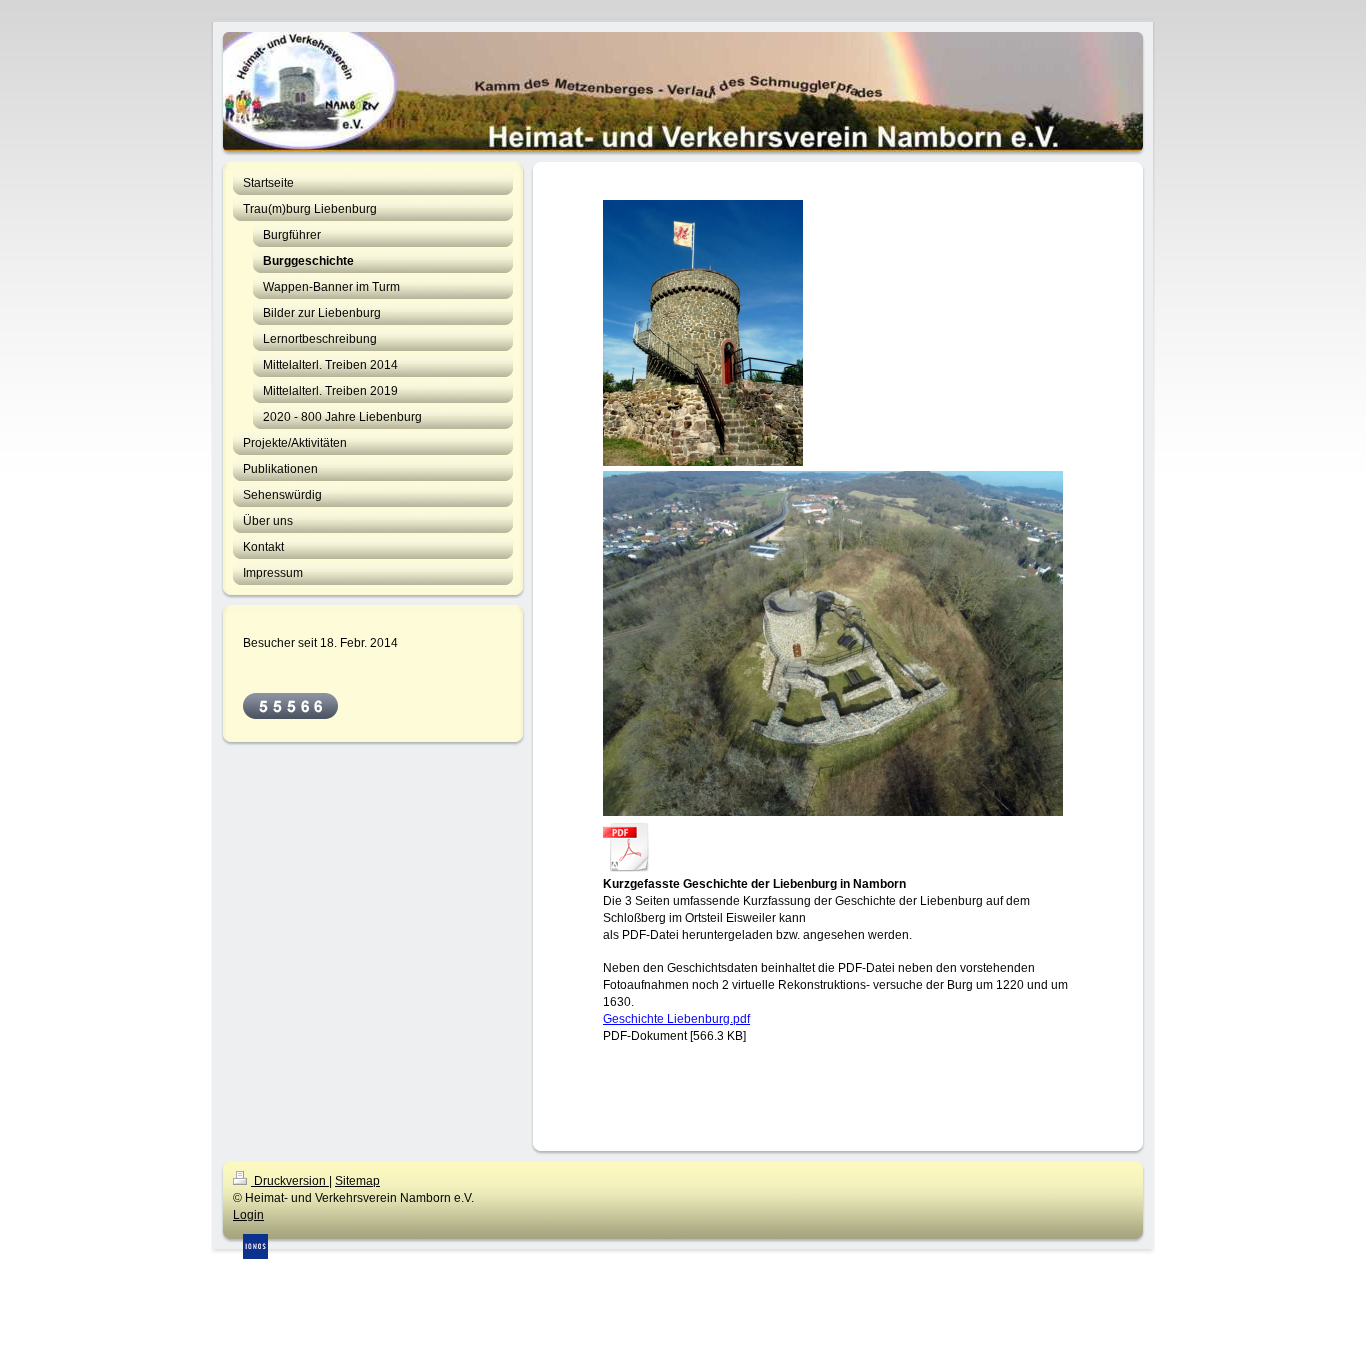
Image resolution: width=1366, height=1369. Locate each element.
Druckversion (290, 1181)
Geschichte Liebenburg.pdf (676, 1019)
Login (248, 1215)
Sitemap (357, 1181)
